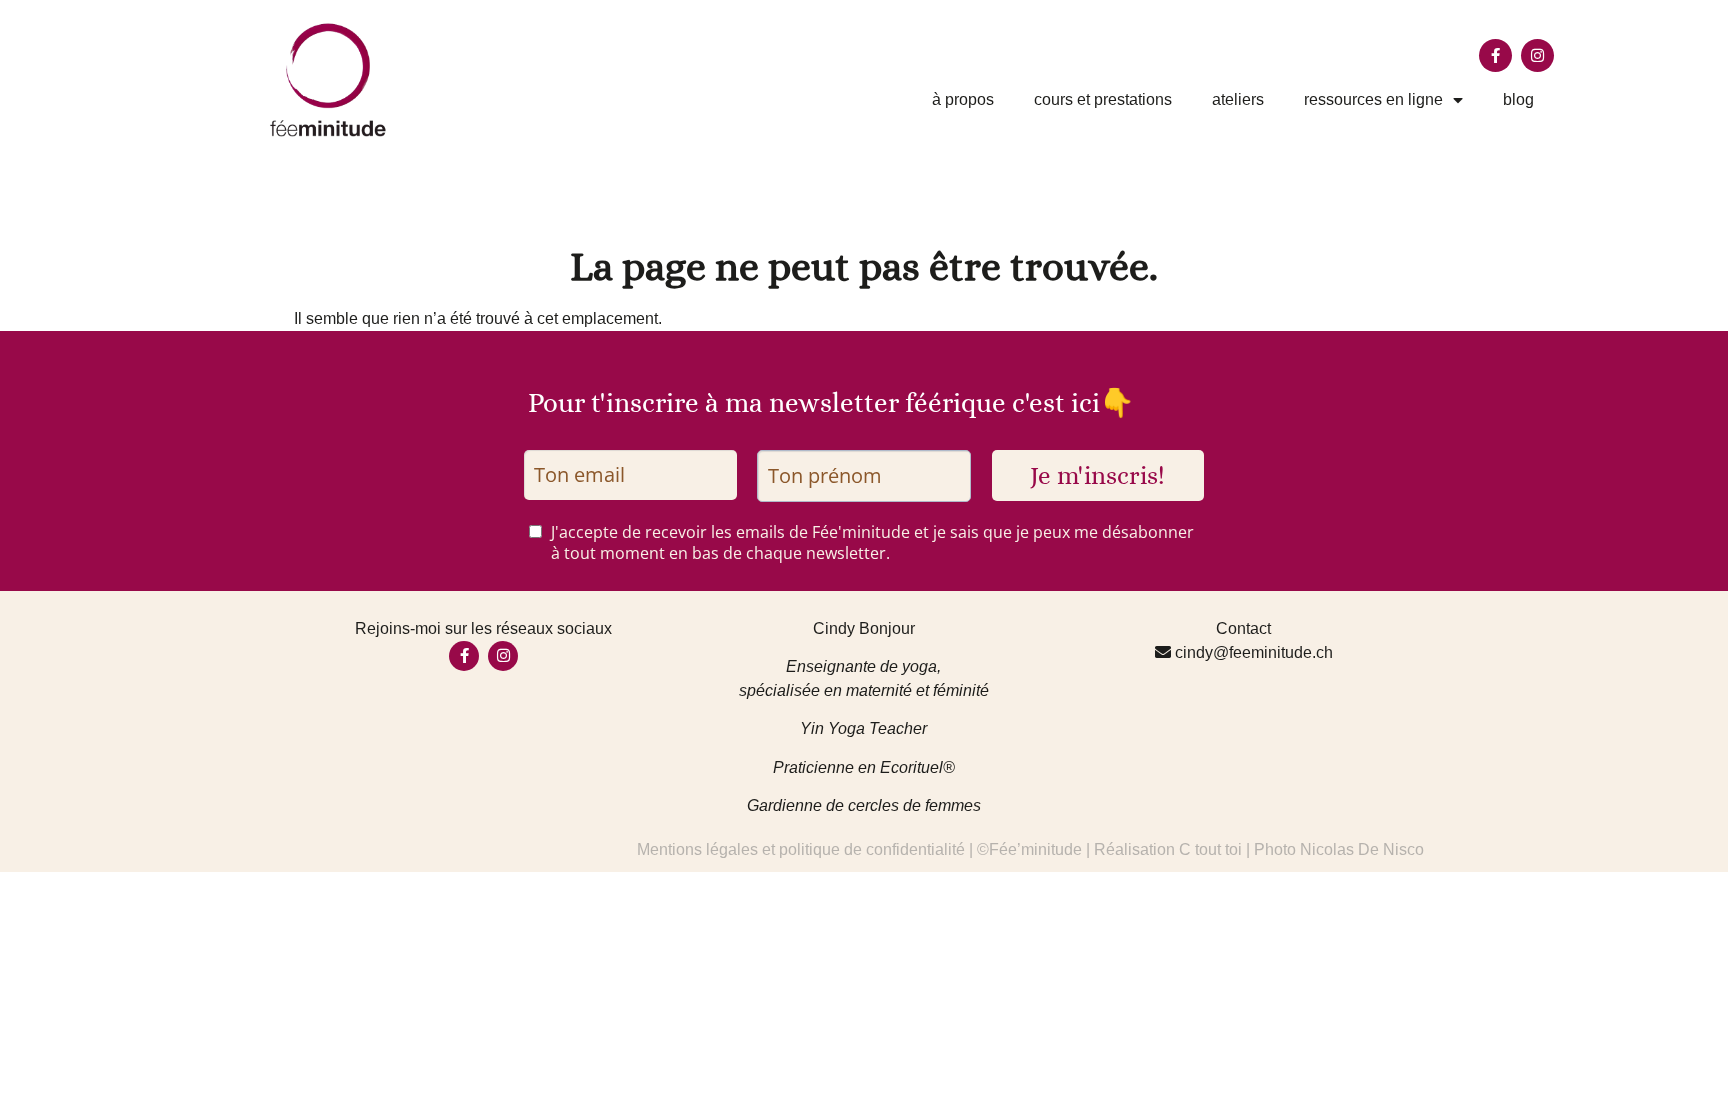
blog (1518, 99)
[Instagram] (1537, 55)
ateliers (1238, 99)
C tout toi (1210, 849)
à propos (963, 99)
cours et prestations (1103, 99)
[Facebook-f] (1495, 55)
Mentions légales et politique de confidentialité (801, 849)
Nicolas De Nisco (1362, 849)
